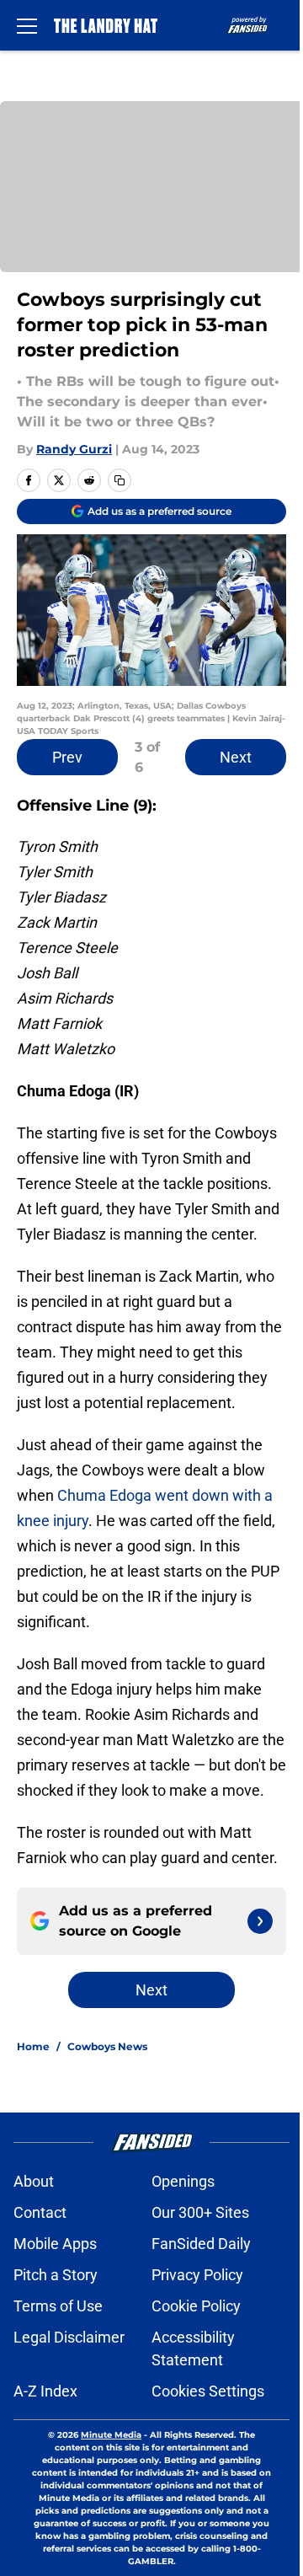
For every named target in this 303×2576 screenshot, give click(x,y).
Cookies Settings (208, 2391)
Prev (67, 757)
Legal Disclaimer (69, 2337)
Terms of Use (58, 2306)
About (34, 2181)
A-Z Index (45, 2391)
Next (236, 757)
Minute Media (111, 2435)
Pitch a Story (56, 2275)
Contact (40, 2212)
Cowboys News (107, 2046)
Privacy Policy (197, 2275)
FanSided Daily (201, 2244)
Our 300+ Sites (200, 2212)
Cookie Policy (196, 2306)
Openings (183, 2181)
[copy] (120, 480)
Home (33, 2046)
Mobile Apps (55, 2244)
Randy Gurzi (74, 449)
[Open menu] (27, 25)
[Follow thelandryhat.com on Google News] (260, 1921)
